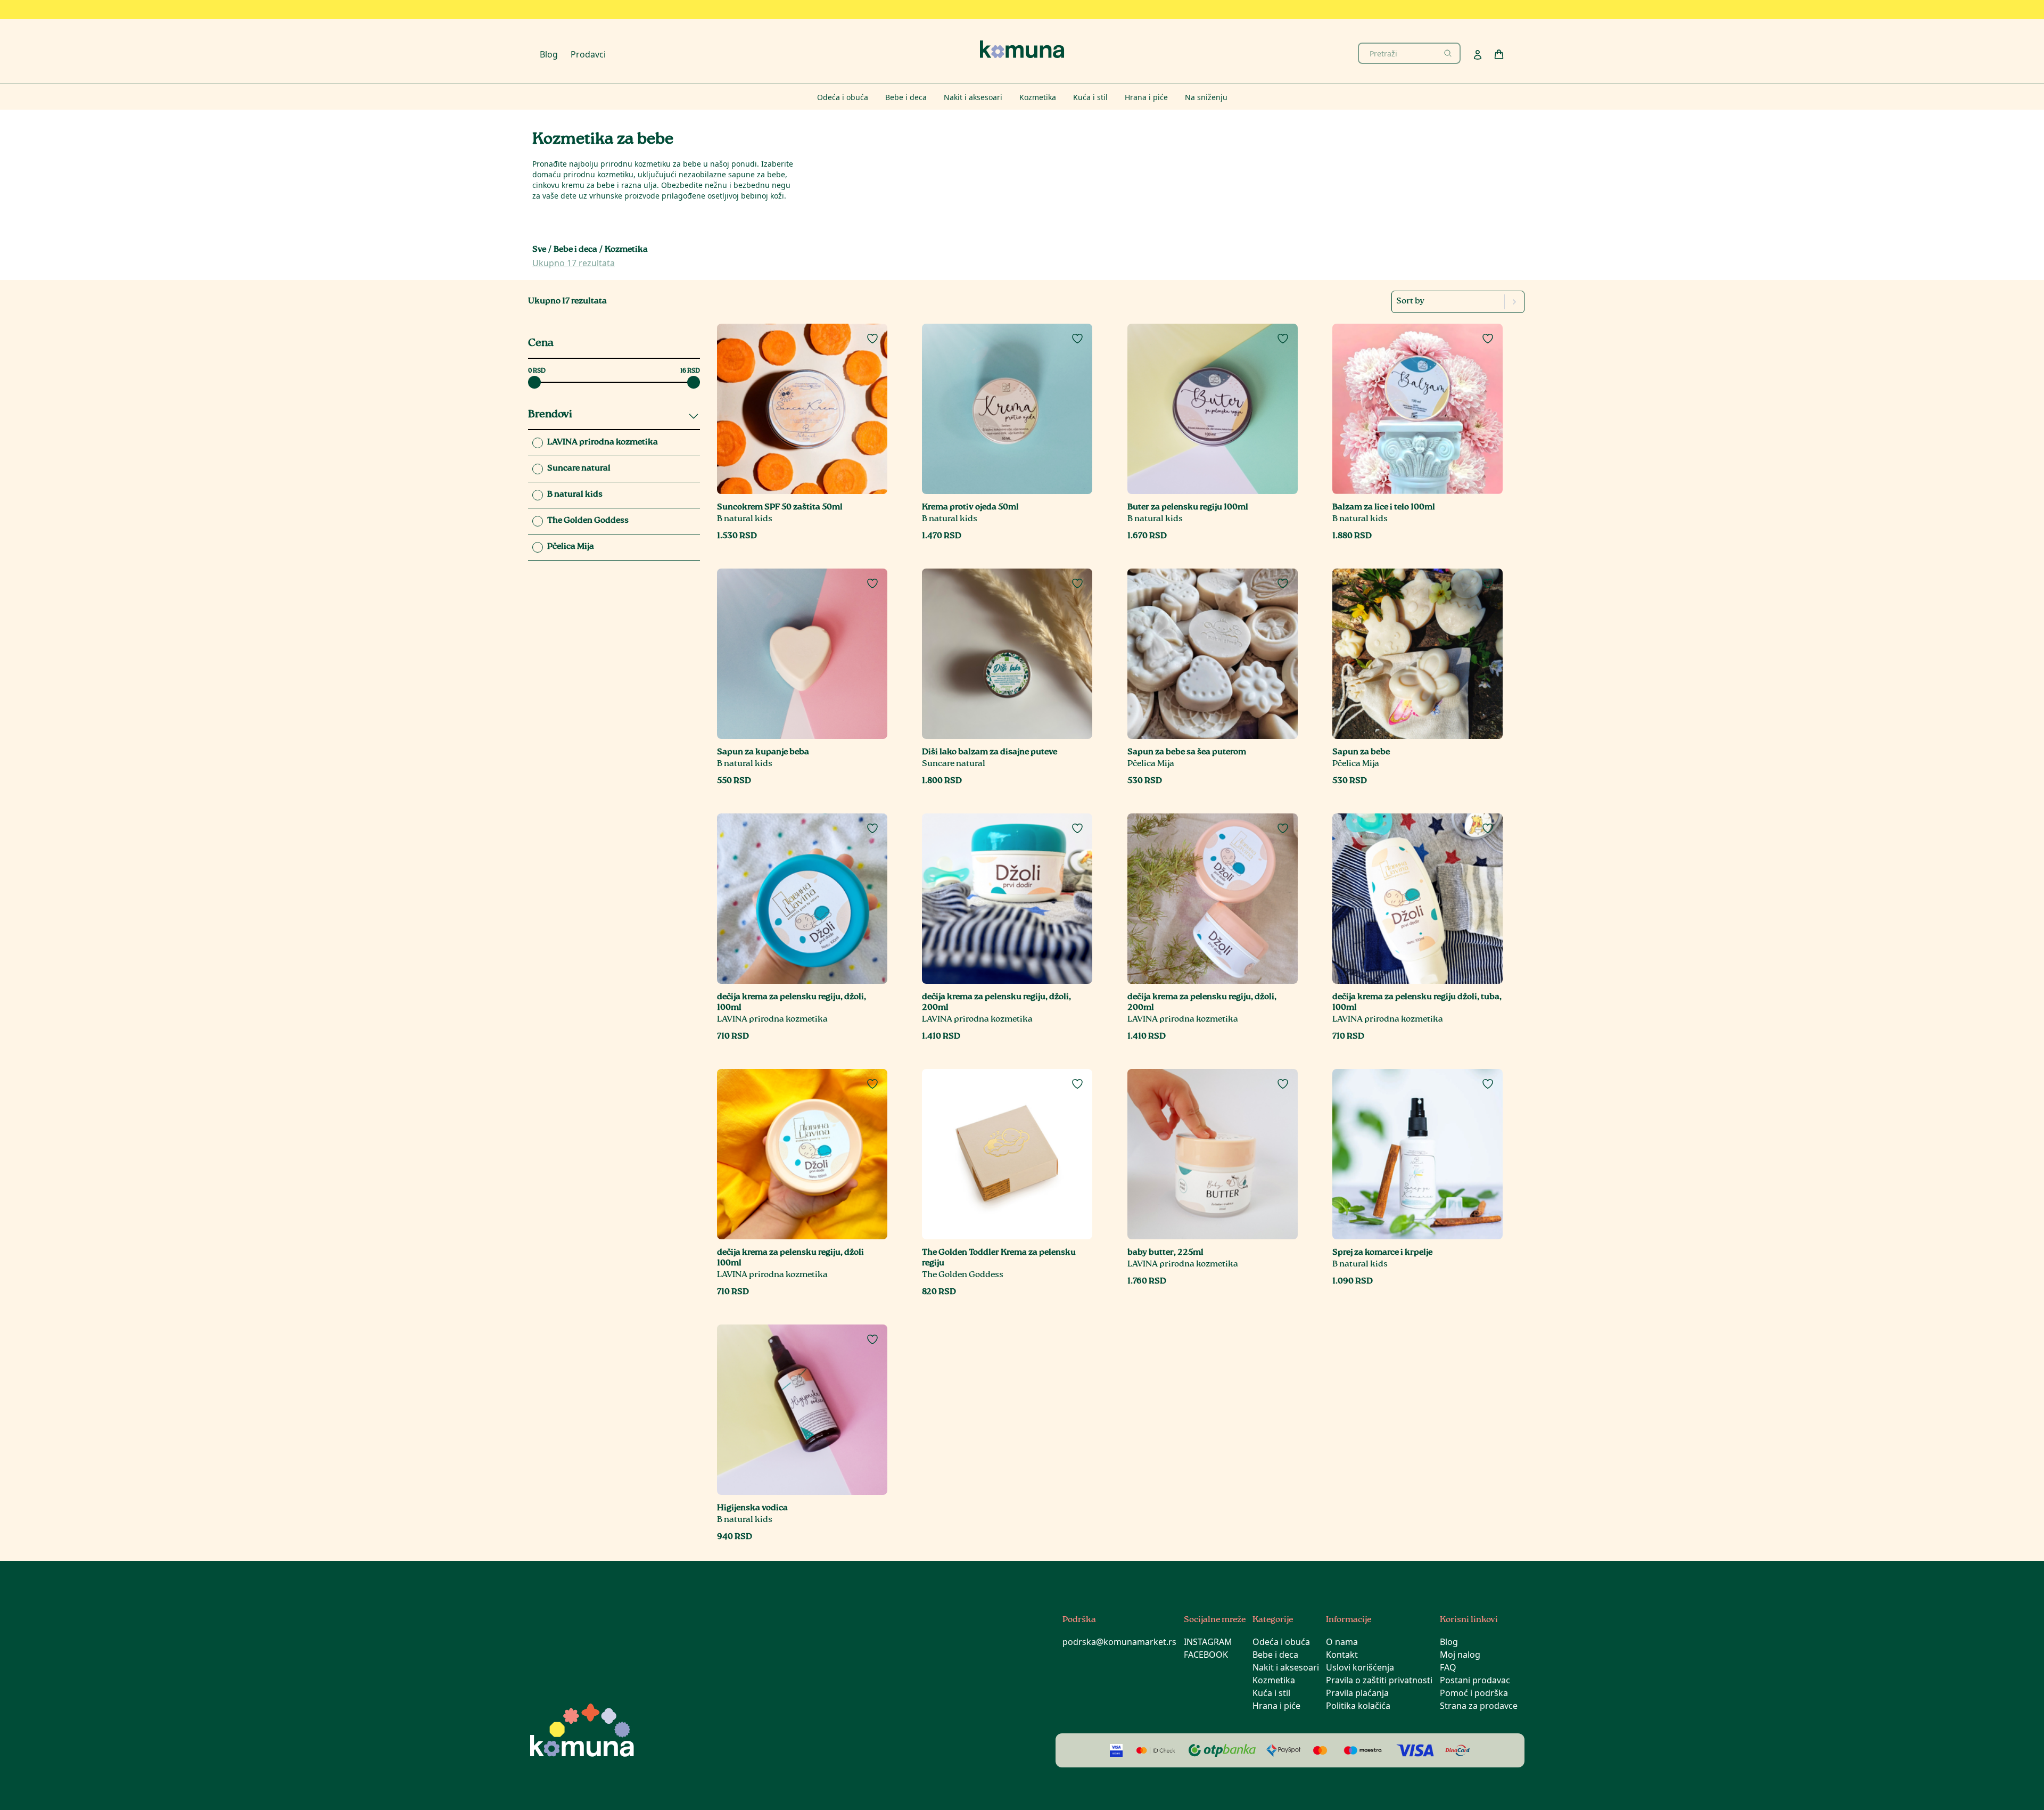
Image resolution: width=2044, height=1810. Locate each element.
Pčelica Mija (1151, 764)
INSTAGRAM (1208, 1642)
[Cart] (1499, 54)
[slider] (534, 382)
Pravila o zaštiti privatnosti (1379, 1680)
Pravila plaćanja (1357, 1693)
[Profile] (1478, 55)
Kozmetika (1274, 1680)
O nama (1342, 1642)
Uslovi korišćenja (1360, 1667)
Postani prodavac (1475, 1680)
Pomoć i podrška (1474, 1693)
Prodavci (588, 54)
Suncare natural (954, 764)
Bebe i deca (575, 250)
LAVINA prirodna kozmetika (772, 1020)
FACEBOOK (1206, 1655)
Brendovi (550, 415)
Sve (539, 250)
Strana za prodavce (1479, 1706)
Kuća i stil (1271, 1693)
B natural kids (745, 519)
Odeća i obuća (1281, 1642)
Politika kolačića (1358, 1706)
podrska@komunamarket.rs (1119, 1642)
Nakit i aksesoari (1286, 1667)
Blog (549, 54)
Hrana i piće (1276, 1706)
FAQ (1448, 1667)
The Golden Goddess (963, 1275)
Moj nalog (1460, 1655)
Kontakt (1342, 1655)
